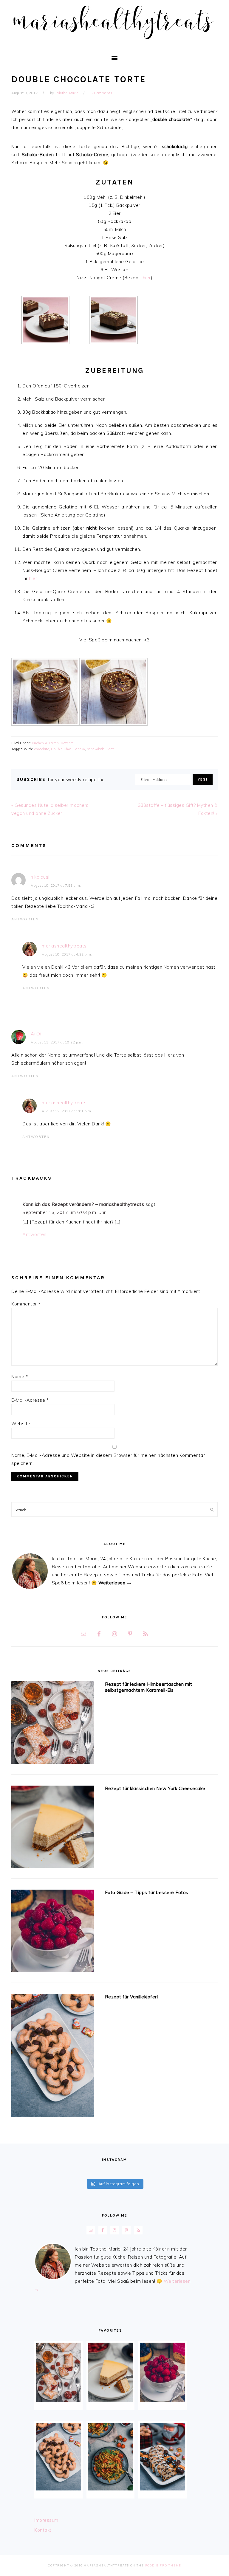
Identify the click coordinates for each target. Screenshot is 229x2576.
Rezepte (67, 743)
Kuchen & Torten (45, 743)
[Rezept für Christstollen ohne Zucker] (162, 2457)
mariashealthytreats (64, 946)
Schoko (79, 749)
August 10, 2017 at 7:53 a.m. (56, 885)
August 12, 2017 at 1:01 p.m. (67, 1111)
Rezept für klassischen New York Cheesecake (155, 1788)
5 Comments (101, 93)
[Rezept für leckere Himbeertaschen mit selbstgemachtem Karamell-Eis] (52, 1724)
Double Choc (61, 749)
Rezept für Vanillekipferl (131, 1997)
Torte (111, 749)
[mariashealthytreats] (115, 42)
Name (20, 1377)
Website (21, 1424)
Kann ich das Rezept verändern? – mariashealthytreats (83, 1204)
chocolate (42, 749)
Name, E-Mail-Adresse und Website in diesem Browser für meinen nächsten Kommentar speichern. (108, 1459)
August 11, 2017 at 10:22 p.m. (57, 1042)
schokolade (96, 749)
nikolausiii (41, 877)
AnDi (36, 1034)
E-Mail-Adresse (30, 1400)
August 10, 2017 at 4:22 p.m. (67, 954)
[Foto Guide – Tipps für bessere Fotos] (52, 1932)
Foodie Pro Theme (163, 2565)
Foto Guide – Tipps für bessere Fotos (147, 1892)
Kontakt (43, 2530)
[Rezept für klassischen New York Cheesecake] (52, 1828)
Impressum (46, 2520)
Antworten (25, 919)
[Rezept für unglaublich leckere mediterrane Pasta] (110, 2457)
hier (147, 278)
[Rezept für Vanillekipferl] (52, 2057)
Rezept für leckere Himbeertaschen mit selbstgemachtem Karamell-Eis (149, 1687)
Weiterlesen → (115, 1583)
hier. (34, 578)
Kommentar (26, 1304)
